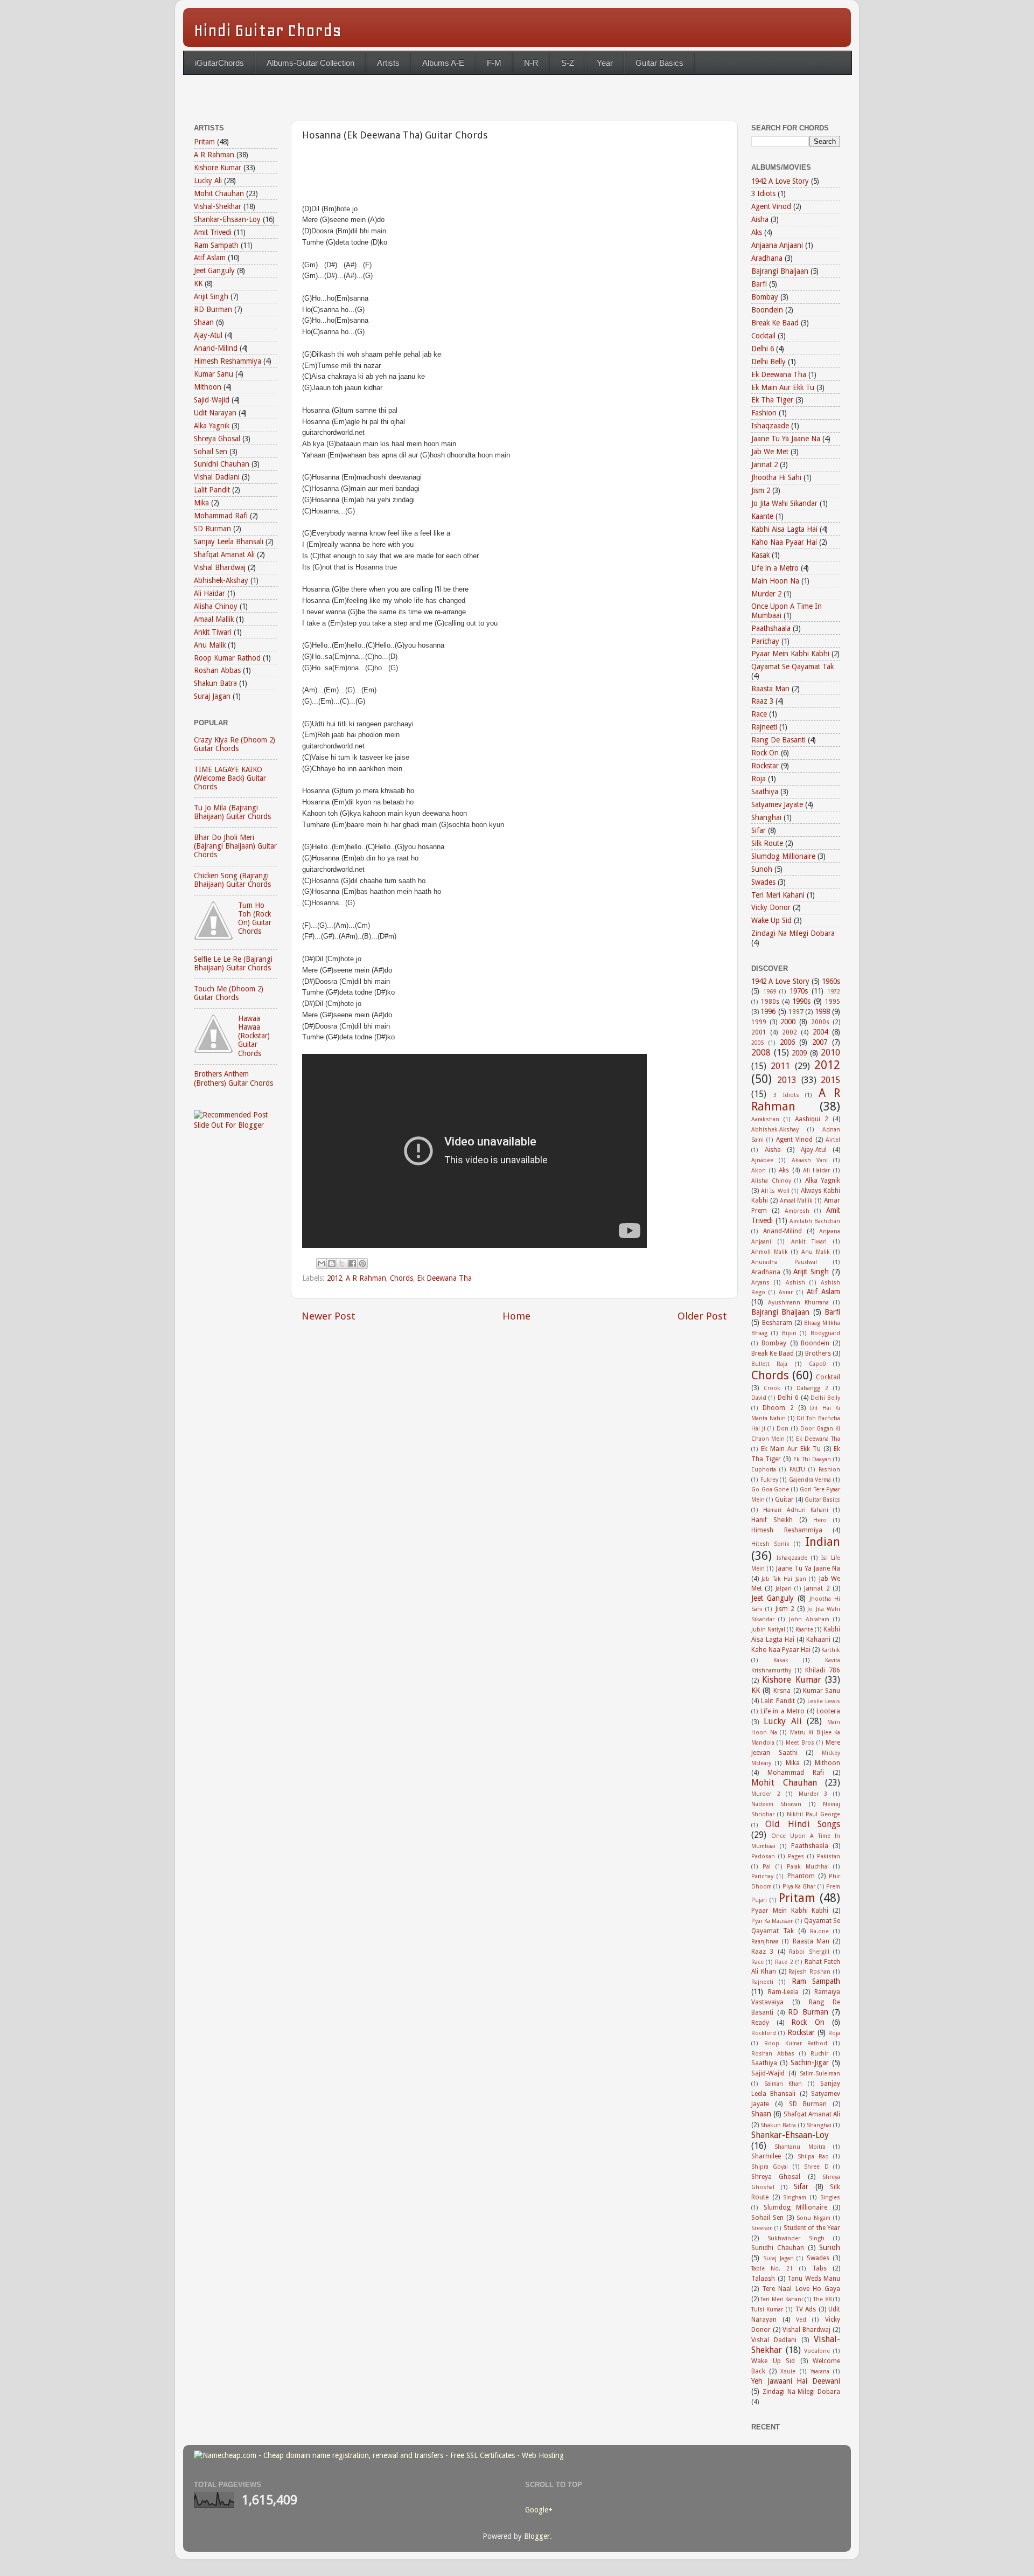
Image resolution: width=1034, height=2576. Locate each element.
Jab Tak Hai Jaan (784, 1579)
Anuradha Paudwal (784, 1262)
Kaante (762, 516)
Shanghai (766, 817)
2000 (788, 1022)
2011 (780, 1066)
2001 (759, 1032)
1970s (799, 991)
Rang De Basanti (778, 740)
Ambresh (797, 1211)
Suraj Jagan (212, 696)
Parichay (765, 641)
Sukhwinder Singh (796, 2238)
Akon (759, 1171)
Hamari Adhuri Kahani (796, 1510)
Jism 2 (761, 490)
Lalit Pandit (212, 490)
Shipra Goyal (770, 2167)
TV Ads (805, 2309)
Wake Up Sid (771, 920)
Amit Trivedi (213, 232)
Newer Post (329, 1316)
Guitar (784, 1499)
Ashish (795, 1283)
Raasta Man (770, 689)
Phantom (801, 1876)
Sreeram (762, 2228)
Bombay (765, 297)
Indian (823, 1542)
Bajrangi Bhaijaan (780, 271)
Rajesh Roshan (809, 1972)
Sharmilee (766, 2156)
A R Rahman (366, 1278)
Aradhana (767, 258)
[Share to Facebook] (352, 1263)
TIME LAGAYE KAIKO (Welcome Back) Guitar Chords (230, 778)
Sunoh (762, 869)
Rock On (765, 753)
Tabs (819, 2268)
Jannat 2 (764, 464)
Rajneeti (764, 727)
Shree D (816, 2167)
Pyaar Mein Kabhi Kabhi (790, 654)
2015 (830, 1080)
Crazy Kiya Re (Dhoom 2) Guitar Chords (235, 744)
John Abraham (809, 1619)
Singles (830, 2197)
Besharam (777, 1323)
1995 (833, 1002)
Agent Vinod (771, 206)
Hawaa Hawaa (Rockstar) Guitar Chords (254, 1036)
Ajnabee (762, 1160)
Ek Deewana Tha (444, 1278)
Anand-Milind (216, 348)
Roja (759, 779)
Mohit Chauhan (219, 193)
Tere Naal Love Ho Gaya (801, 2289)
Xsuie (788, 2372)
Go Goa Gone (770, 1490)
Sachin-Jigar (810, 2063)
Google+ (539, 2510)
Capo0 (818, 1364)
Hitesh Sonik (770, 1544)
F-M (494, 63)
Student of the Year (812, 2228)
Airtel (833, 1140)
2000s (820, 1022)
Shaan (204, 322)
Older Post (702, 1316)
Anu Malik (210, 645)
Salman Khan (783, 2084)
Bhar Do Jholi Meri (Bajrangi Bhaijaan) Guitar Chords (235, 846)
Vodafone (817, 2351)
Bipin (789, 1333)
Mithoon (208, 387)
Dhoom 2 (778, 1408)
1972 (834, 992)
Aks (757, 232)
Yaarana (820, 2372)
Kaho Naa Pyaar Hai (784, 542)
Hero (820, 1520)
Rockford (764, 2033)
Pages (796, 1856)
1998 (822, 1011)
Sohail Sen (211, 452)
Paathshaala (771, 628)
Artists (388, 63)
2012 (334, 1278)
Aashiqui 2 (812, 1119)
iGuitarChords (219, 63)
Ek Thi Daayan (812, 1459)
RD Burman (213, 309)
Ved (801, 2320)
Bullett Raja (769, 1364)
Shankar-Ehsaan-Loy (227, 219)
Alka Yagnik (212, 426)
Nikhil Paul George (813, 1814)
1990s (801, 1001)
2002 (790, 1032)
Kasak (760, 555)
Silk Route (767, 843)
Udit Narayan (215, 413)
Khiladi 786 (823, 1670)
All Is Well (775, 1191)
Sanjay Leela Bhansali (229, 541)
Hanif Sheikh (772, 1520)
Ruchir (819, 2054)
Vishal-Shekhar (218, 206)
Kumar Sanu (214, 374)
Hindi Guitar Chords (268, 30)
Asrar (786, 1292)
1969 (770, 992)
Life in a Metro (775, 568)
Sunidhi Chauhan (222, 464)
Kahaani (818, 1640)
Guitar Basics (659, 63)
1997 (796, 1012)
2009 (799, 1053)
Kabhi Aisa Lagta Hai (784, 529)
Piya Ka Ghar (799, 1887)
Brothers (818, 1353)
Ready (760, 2023)
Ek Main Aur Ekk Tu (783, 387)
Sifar (759, 830)
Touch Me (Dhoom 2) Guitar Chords (229, 993)
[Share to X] (342, 1263)
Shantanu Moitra (800, 2147)
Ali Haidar (209, 593)
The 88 (822, 2299)
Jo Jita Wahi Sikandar (784, 503)
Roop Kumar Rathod (227, 658)
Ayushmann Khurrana (798, 1303)
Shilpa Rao (813, 2157)
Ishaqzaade (770, 426)
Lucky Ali (208, 180)
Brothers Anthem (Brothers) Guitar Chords (233, 1078)
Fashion (764, 413)
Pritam (204, 142)
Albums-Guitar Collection (310, 63)
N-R (531, 63)
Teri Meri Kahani (778, 895)
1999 (759, 1022)
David (759, 1398)
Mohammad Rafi (221, 516)
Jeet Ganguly (214, 270)
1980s (770, 1002)
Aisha (760, 219)
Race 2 (784, 1962)
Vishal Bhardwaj (220, 567)
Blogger (537, 2536)
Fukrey (769, 1480)
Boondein (767, 310)
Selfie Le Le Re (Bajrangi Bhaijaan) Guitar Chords (233, 963)
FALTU (797, 1470)
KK (198, 283)
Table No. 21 (772, 2269)
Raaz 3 (762, 701)
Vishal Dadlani (217, 477)
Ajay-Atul (208, 335)
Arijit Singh (211, 296)
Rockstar (765, 766)
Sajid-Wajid (212, 400)
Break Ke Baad (775, 323)
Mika (201, 503)
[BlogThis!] (332, 1263)
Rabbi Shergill (809, 1952)
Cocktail (763, 336)
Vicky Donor (771, 907)
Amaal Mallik (214, 619)
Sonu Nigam (813, 2218)
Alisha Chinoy (216, 606)
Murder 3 (813, 1794)
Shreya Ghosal (217, 439)
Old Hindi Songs (803, 1824)
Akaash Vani (810, 1160)
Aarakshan (765, 1119)
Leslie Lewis (824, 1701)
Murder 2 (766, 594)
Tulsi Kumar (767, 2310)
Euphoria (764, 1470)
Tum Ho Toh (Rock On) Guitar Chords (255, 918)
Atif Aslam (210, 258)
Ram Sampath (216, 245)
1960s (831, 981)
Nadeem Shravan (776, 1804)
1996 (768, 1011)
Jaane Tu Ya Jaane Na (786, 439)
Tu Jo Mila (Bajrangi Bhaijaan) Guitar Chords (232, 812)
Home (516, 1316)
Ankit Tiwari (213, 632)
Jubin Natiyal (768, 1630)
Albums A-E (443, 63)
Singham (795, 2197)
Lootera (828, 1711)
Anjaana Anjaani (777, 245)
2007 (820, 1042)
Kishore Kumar (218, 168)
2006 (787, 1042)
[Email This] (322, 1263)
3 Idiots (763, 193)
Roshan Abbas (217, 670)
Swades (763, 882)
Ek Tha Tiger (772, 400)
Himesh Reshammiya (228, 361)
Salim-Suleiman (820, 2074)
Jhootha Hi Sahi (776, 477)
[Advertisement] (517, 95)
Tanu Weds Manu (814, 2279)
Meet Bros (800, 1743)
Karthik (831, 1650)
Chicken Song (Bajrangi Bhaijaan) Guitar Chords (232, 880)
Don (783, 1429)
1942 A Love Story (780, 181)
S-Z (568, 63)
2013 (787, 1080)
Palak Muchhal (808, 1867)
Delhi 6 (763, 349)
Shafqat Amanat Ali (224, 554)
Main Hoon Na (775, 581)
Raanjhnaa (765, 1942)
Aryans (760, 1283)
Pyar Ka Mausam (773, 1921)
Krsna (782, 1691)
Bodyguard (825, 1333)
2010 (830, 1053)
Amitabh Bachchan (815, 1221)
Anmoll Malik (770, 1252)
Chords (401, 1278)
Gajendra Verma (810, 1480)
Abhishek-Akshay (221, 580)
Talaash (763, 2279)
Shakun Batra (215, 683)
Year (605, 63)
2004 (820, 1032)
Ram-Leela (783, 1992)
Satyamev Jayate (777, 804)
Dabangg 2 (812, 1388)
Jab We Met (770, 452)
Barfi (759, 284)
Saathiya (765, 791)
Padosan (763, 1856)
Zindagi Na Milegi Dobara (793, 933)
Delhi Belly (768, 362)
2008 (761, 1053)
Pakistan (829, 1856)
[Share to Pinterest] (362, 1263)
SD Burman (212, 529)
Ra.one (819, 1931)
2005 (758, 1043)
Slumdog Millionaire (783, 856)
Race (759, 714)
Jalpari (784, 1589)
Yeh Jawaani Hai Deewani (796, 2381)
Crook (772, 1388)
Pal (767, 1867)
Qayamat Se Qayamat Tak (792, 666)
